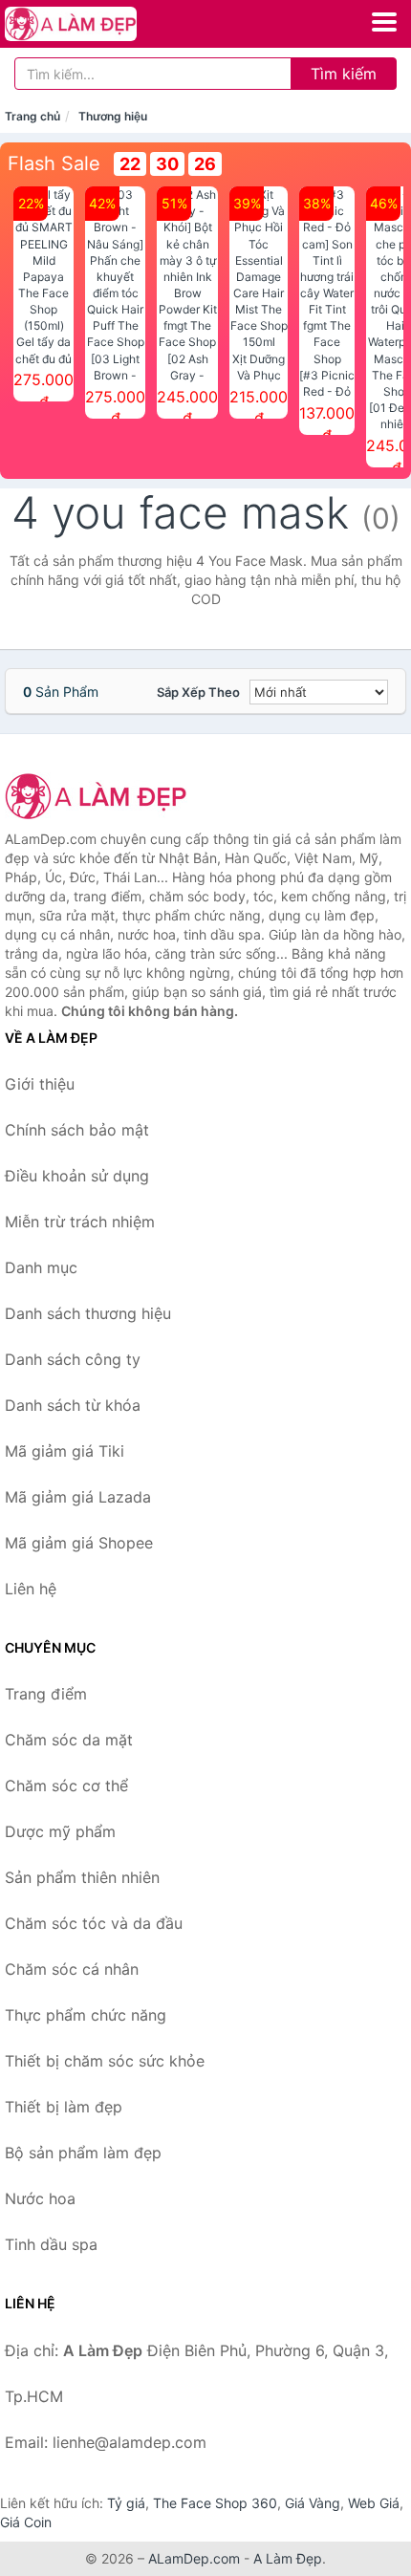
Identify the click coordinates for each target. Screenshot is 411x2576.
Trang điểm (46, 1694)
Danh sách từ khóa (73, 1405)
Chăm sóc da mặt (69, 1740)
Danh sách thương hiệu (88, 1313)
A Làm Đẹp (288, 2558)
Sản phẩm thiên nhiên (82, 1877)
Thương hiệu (113, 116)
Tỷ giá (126, 2503)
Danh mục (41, 1267)
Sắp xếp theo (198, 692)
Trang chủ (32, 116)
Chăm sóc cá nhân (72, 1969)
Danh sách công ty (73, 1359)
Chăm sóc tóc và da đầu (94, 1923)
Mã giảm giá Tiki (65, 1451)
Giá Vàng (313, 2503)
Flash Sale (54, 163)
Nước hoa (40, 2198)
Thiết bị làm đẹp (64, 2107)
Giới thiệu (40, 1084)
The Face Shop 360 (215, 2503)
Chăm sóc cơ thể (66, 1786)
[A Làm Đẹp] (100, 796)
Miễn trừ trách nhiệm (80, 1222)
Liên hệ (31, 1589)
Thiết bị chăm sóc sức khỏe (105, 2061)
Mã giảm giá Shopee (79, 1543)
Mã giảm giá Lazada (78, 1497)
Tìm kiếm (344, 74)
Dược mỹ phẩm (60, 1831)
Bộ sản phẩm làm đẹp (83, 2153)
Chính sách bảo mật (77, 1130)
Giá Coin (26, 2522)
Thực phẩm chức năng (86, 2015)
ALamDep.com (194, 2558)
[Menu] (384, 22)
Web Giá (374, 2503)
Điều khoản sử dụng (77, 1176)
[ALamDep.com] (96, 24)
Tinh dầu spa (51, 2244)
